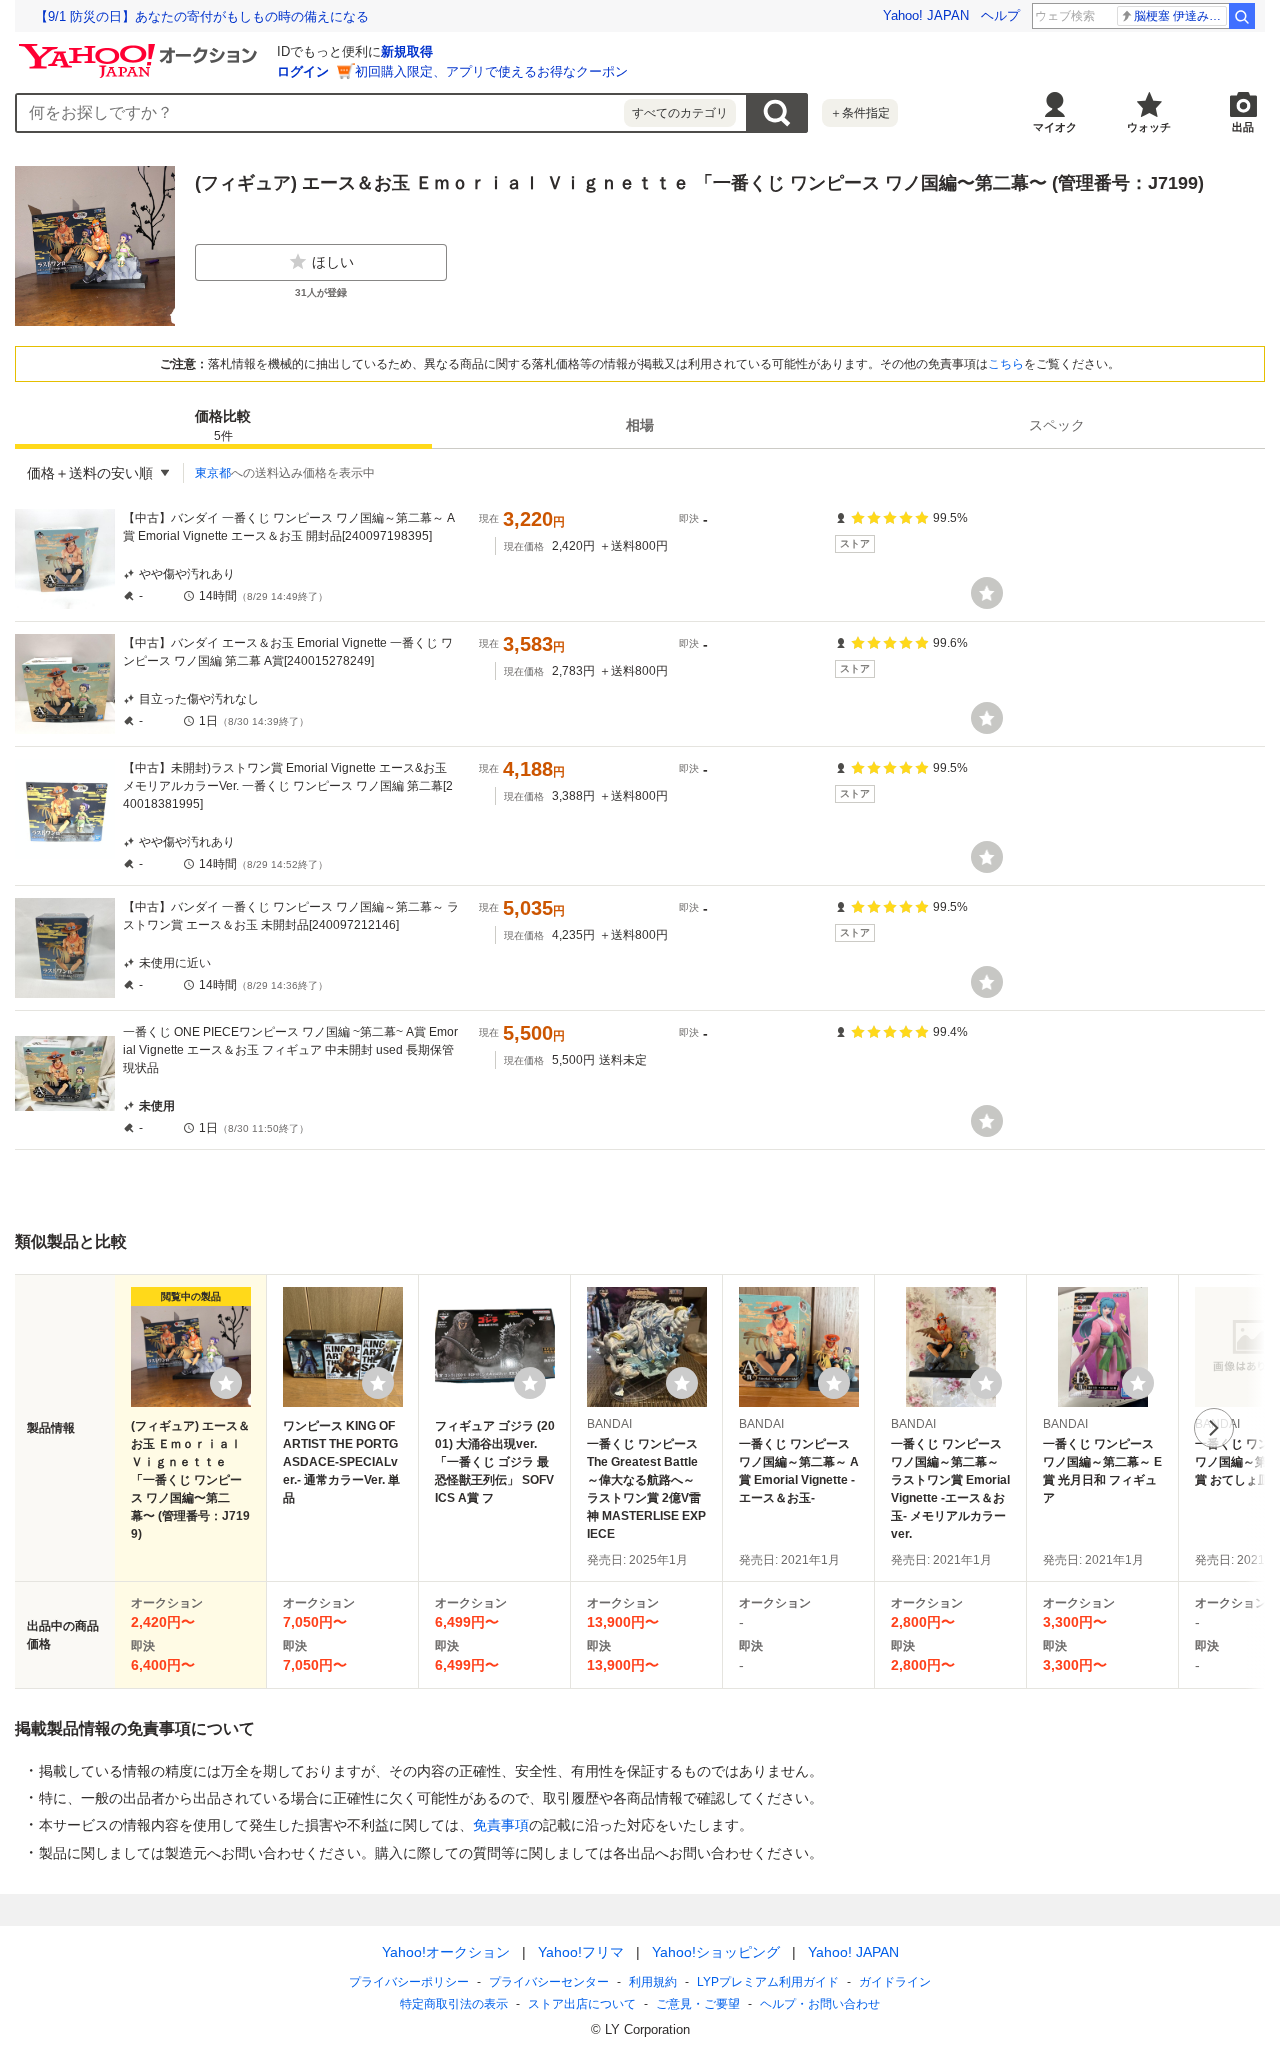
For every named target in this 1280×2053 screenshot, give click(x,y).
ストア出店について (582, 2004)
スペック (1057, 425)
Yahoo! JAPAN (926, 15)
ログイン (303, 71)
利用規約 (653, 1982)
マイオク (1055, 127)
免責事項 (501, 1825)
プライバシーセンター (549, 1982)
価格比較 (223, 425)
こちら (1006, 364)
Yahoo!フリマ (581, 1952)
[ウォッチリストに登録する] (226, 1383)
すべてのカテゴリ (680, 113)
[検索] (1242, 16)
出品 (1243, 127)
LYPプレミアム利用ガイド (768, 1982)
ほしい (333, 262)
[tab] (223, 425)
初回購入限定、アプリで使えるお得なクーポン (491, 71)
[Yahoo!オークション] (141, 49)
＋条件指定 (860, 113)
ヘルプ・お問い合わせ (820, 2004)
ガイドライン (895, 1982)
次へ (1214, 1428)
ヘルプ (1000, 15)
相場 (640, 425)
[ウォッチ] (987, 593)
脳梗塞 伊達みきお (1180, 16)
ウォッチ (1149, 127)
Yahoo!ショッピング (716, 1952)
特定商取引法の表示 (454, 2004)
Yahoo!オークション (446, 1952)
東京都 (213, 473)
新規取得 (407, 51)
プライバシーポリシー (409, 1982)
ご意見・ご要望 (698, 2004)
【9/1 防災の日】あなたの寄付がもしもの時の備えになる (202, 16)
